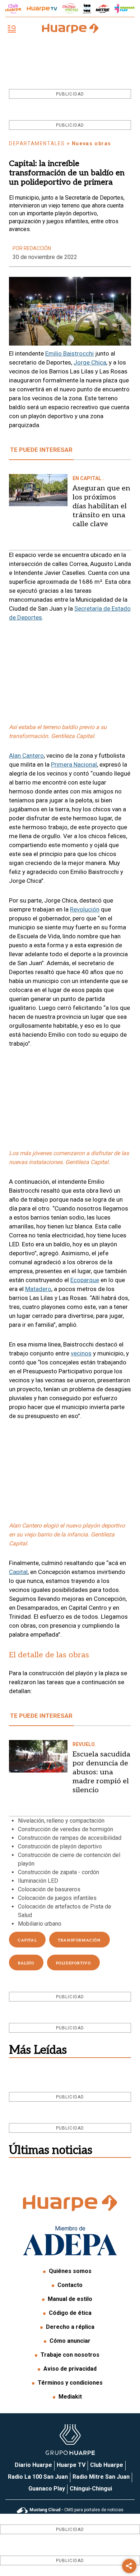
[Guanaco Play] (125, 9)
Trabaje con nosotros (70, 2355)
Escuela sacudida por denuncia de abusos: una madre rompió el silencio (101, 1772)
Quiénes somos (70, 2271)
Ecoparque (85, 1280)
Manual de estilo (70, 2299)
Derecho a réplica (70, 2327)
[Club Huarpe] (13, 9)
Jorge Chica (90, 362)
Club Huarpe (107, 2465)
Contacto (70, 2285)
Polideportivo (74, 1963)
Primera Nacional (74, 764)
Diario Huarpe (33, 2465)
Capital (18, 1572)
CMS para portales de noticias (76, 2510)
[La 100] (87, 8)
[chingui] (70, 8)
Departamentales (37, 143)
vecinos (81, 1353)
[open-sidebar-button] (12, 30)
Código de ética (70, 2313)
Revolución (85, 909)
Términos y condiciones (70, 2383)
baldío (26, 1963)
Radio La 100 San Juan (38, 2477)
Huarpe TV (71, 2465)
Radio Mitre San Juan (101, 2477)
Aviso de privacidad (70, 2369)
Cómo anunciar (70, 2341)
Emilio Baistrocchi (69, 353)
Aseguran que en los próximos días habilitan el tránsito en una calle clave (101, 506)
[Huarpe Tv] (42, 9)
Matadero (38, 1289)
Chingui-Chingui (91, 2489)
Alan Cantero (26, 756)
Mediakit (70, 2397)
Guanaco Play (47, 2489)
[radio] (103, 9)
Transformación (79, 1940)
